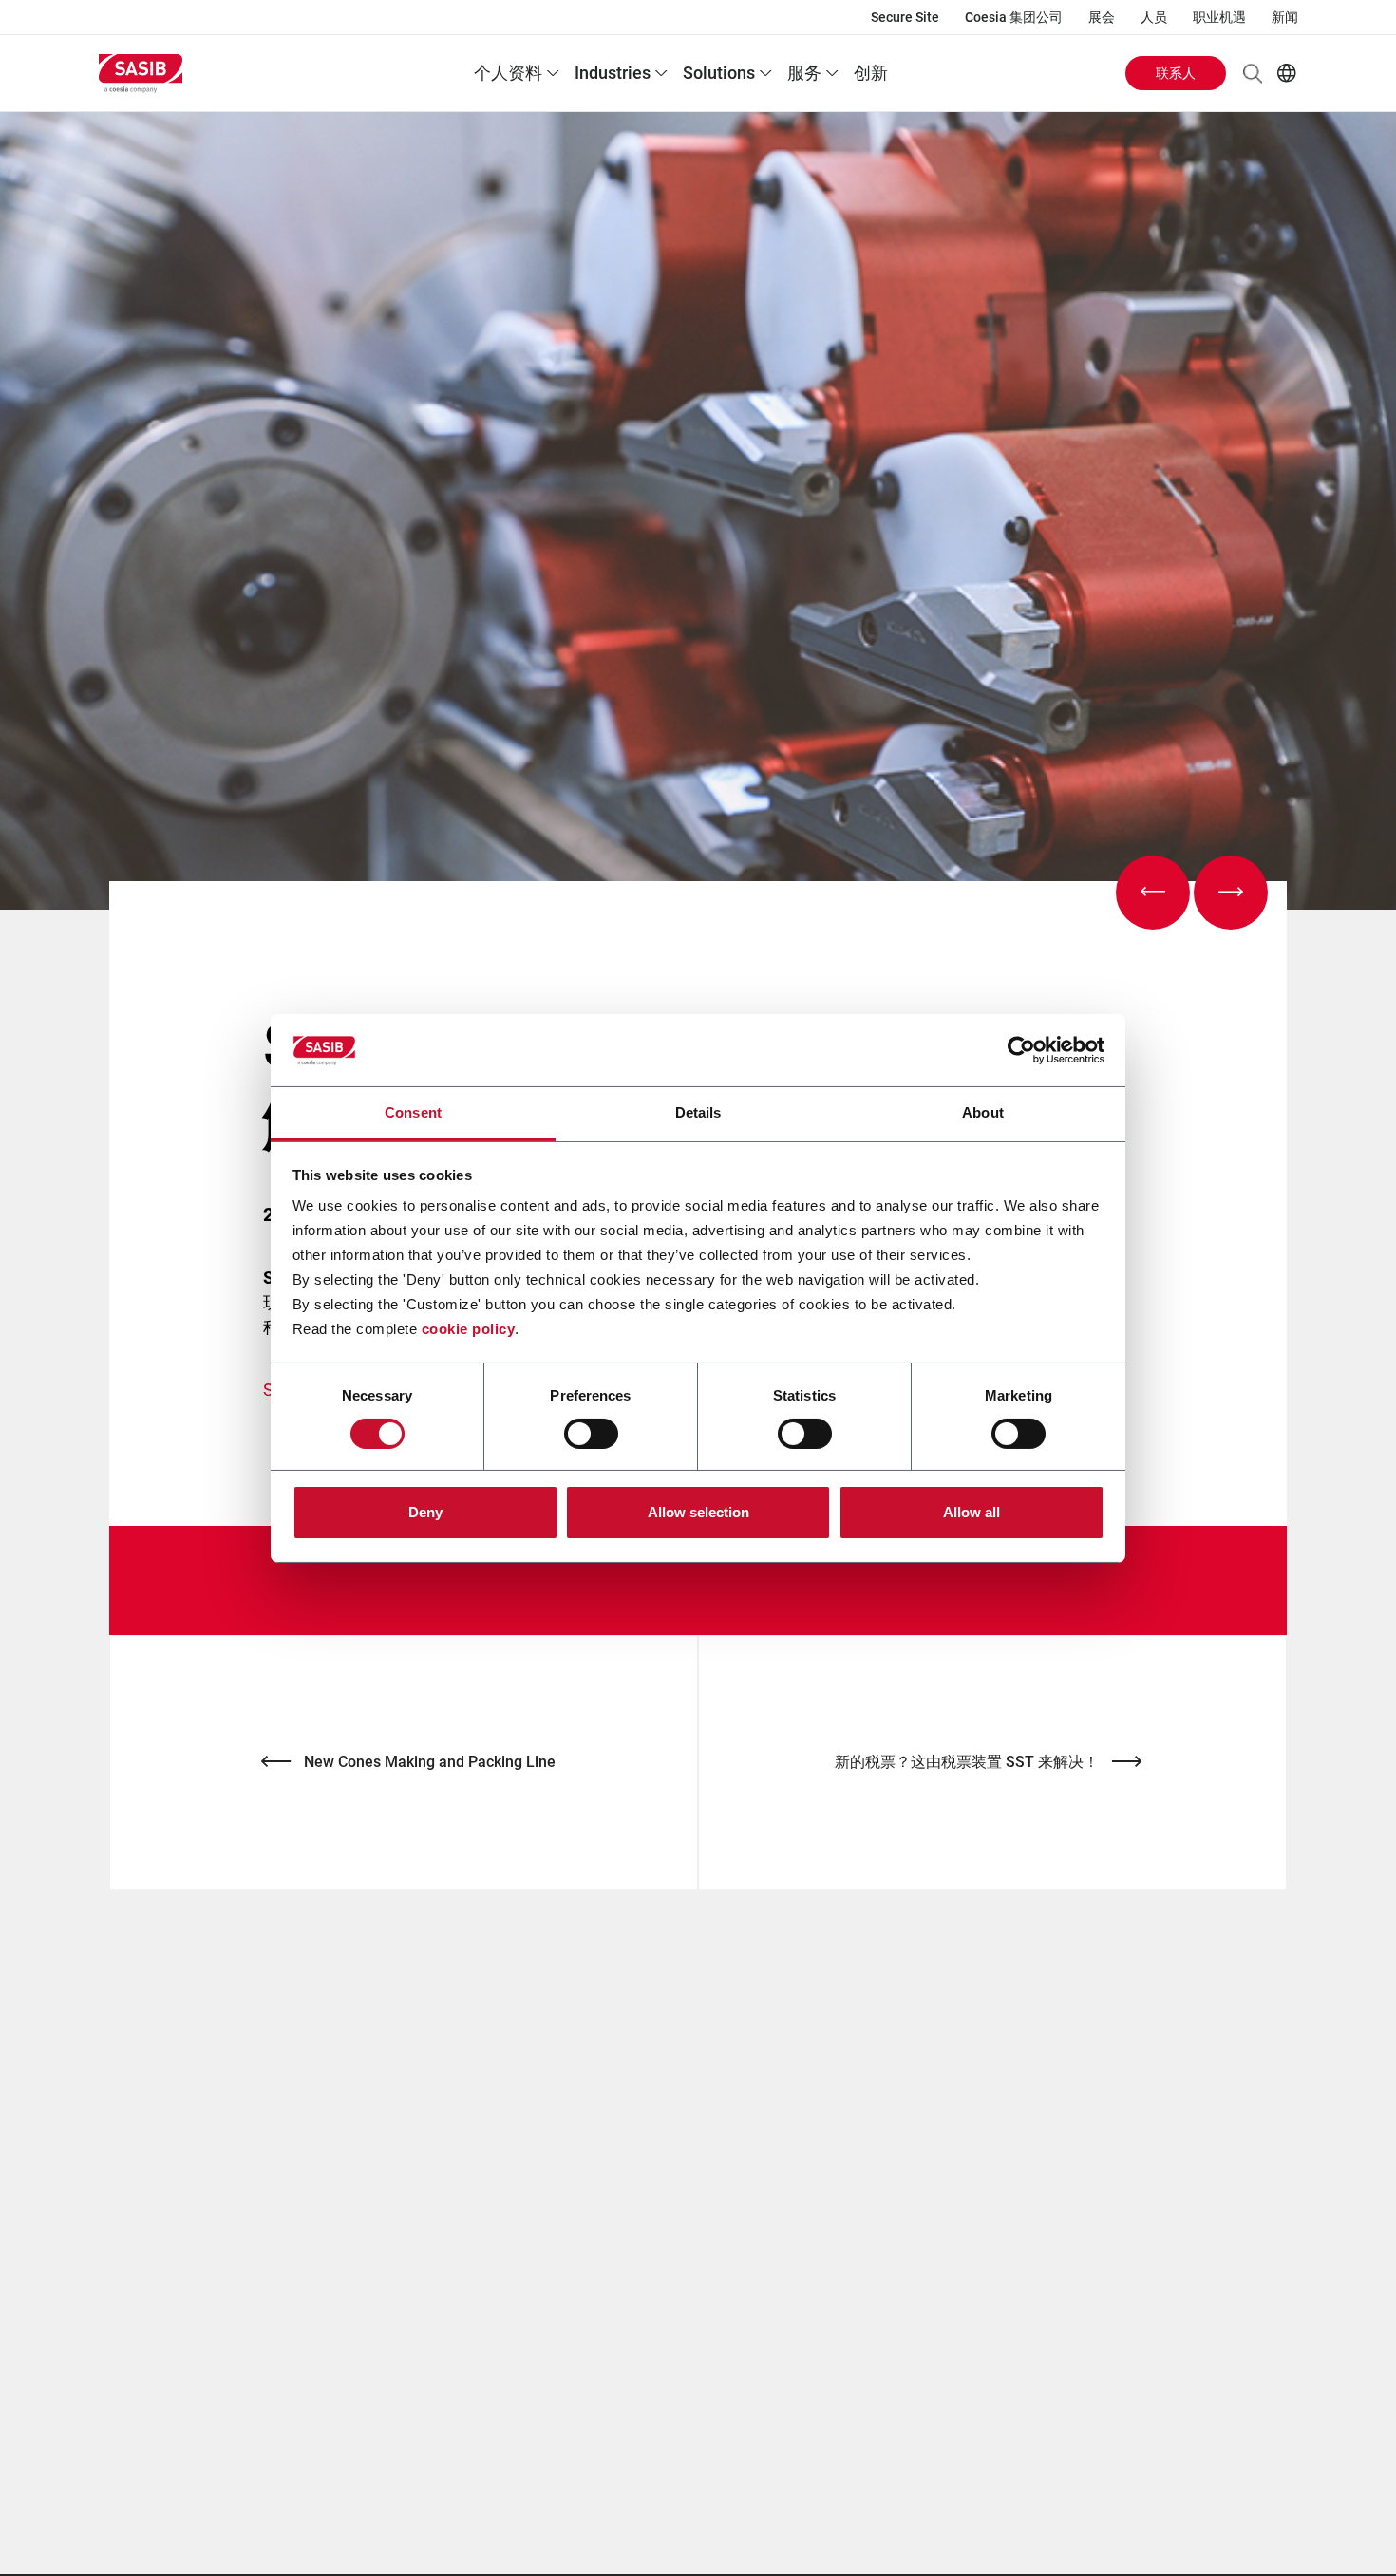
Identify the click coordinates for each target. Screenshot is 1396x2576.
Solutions (719, 73)
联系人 (1176, 73)
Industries (613, 73)
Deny (425, 1512)
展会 (1102, 17)
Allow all (972, 1512)
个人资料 (508, 73)
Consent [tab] (413, 1112)
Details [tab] (698, 1112)
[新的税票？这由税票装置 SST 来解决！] (1231, 893)
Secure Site (905, 17)
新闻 (1285, 17)
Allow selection (698, 1512)
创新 (871, 73)
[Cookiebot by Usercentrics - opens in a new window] (1021, 1050)
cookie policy (469, 1329)
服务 (804, 73)
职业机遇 (1219, 17)
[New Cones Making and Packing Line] (1153, 893)
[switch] (591, 1434)
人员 (1154, 17)
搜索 (1253, 73)
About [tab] (983, 1112)
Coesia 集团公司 (1014, 17)
